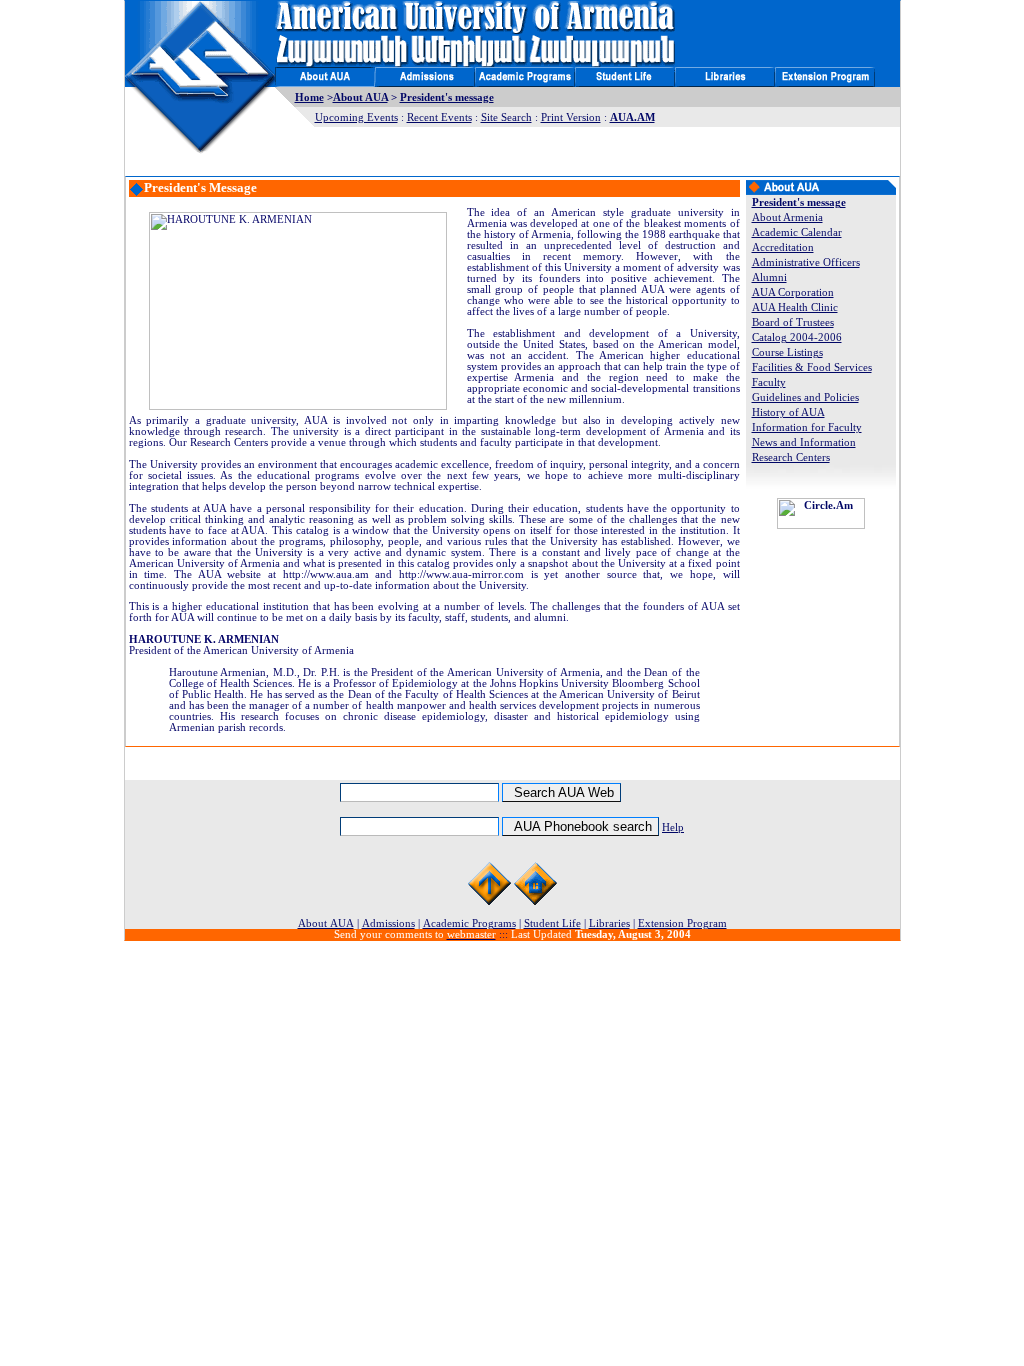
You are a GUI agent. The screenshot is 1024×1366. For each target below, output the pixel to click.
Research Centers (791, 457)
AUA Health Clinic (795, 307)
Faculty (769, 382)
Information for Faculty (807, 427)
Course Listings (787, 352)
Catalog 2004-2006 (797, 337)
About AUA (360, 97)
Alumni (769, 277)
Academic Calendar (797, 232)
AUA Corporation (793, 292)
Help (673, 827)
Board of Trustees (793, 322)
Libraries (609, 923)
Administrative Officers (806, 262)
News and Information (804, 442)
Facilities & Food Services (812, 367)
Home (309, 97)
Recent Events (439, 117)
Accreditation (783, 247)
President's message (447, 97)
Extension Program (682, 923)
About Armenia (787, 217)
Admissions (388, 923)
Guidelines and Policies (805, 397)
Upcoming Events (356, 117)
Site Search (506, 117)
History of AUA (788, 412)
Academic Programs (469, 923)
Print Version (571, 117)
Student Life (552, 923)
